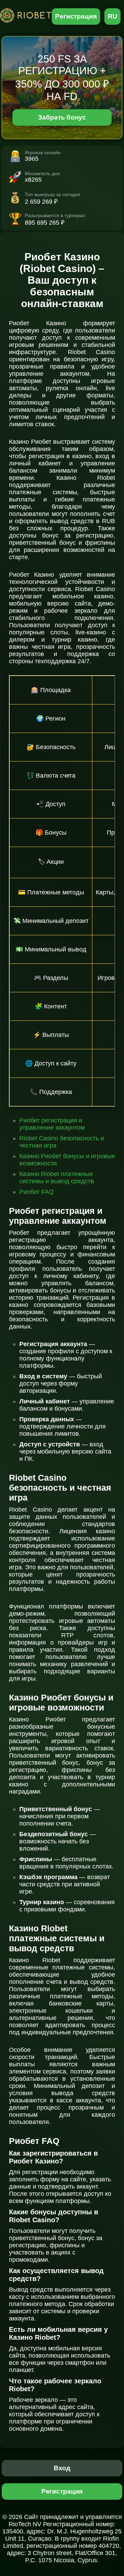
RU (113, 16)
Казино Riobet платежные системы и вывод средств (57, 1178)
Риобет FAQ (37, 1192)
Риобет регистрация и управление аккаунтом (52, 1124)
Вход (62, 2468)
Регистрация (76, 16)
